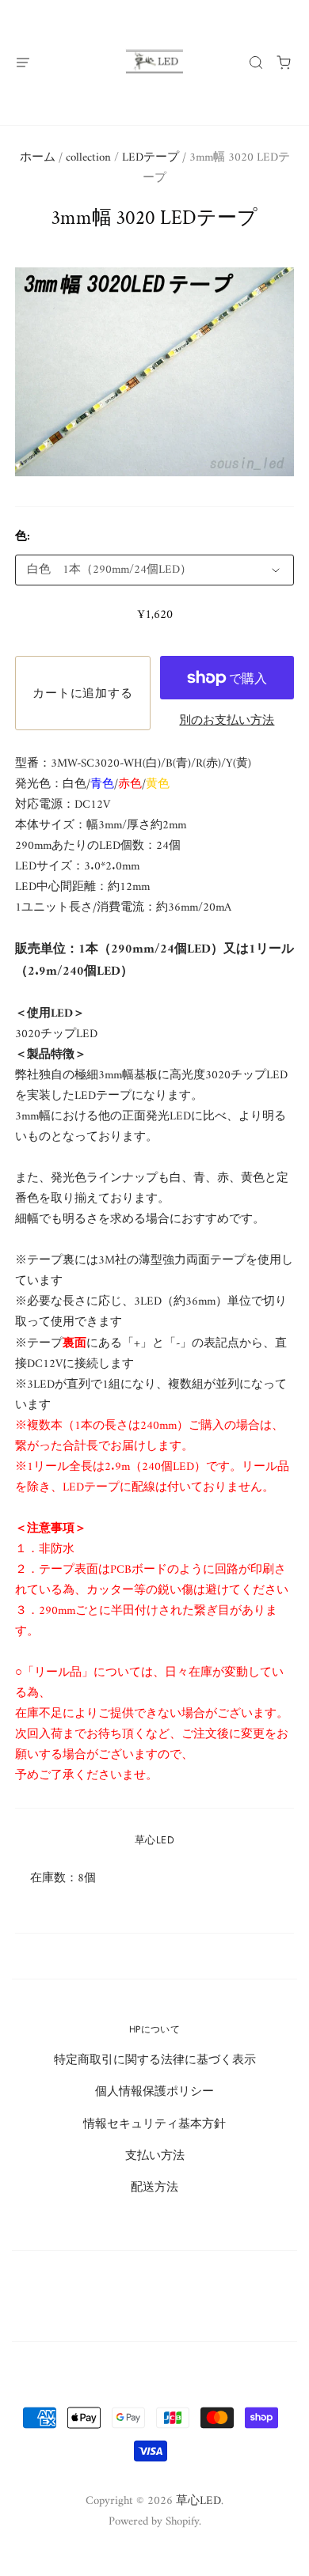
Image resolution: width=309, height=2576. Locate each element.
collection (88, 157)
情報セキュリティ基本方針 (154, 2124)
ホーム (38, 157)
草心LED (154, 1840)
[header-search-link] (256, 62)
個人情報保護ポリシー (154, 2092)
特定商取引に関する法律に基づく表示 (155, 2060)
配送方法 (154, 2188)
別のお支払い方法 (227, 721)
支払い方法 (155, 2156)
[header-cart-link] (284, 62)
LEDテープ (151, 157)
